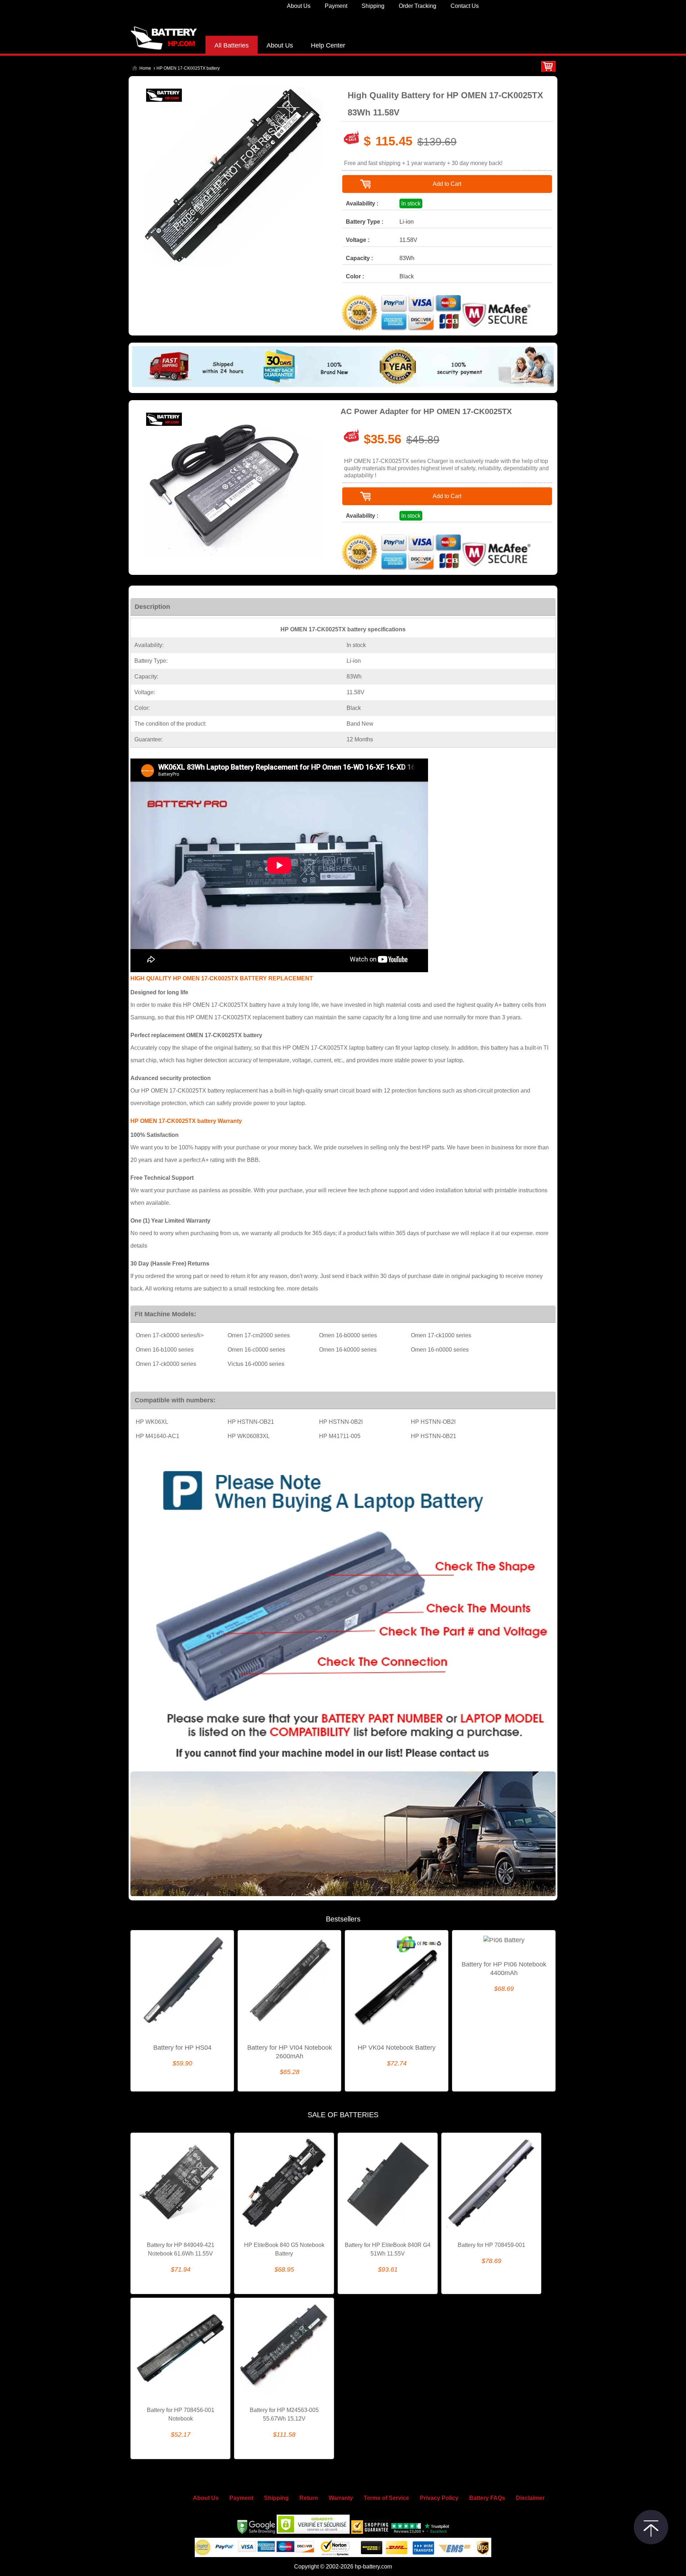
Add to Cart (447, 184)
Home (145, 68)
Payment (336, 6)
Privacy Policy (439, 2498)
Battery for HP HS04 (182, 2048)
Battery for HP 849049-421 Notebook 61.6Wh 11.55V (181, 2249)
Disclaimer (530, 2498)
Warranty (341, 2498)
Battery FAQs (487, 2498)
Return (309, 2498)
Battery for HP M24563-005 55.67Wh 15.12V (284, 2414)
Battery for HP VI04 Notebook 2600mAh (290, 2052)
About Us (299, 6)
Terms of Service (386, 2498)
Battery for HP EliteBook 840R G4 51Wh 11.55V (388, 2249)
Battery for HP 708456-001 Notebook (181, 2414)
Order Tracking (417, 6)
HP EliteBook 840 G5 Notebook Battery (284, 2249)
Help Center (328, 45)
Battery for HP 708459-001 (491, 2245)
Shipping (373, 6)
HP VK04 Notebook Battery (397, 2048)
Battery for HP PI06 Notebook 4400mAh (504, 1969)
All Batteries (232, 45)
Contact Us (465, 6)
